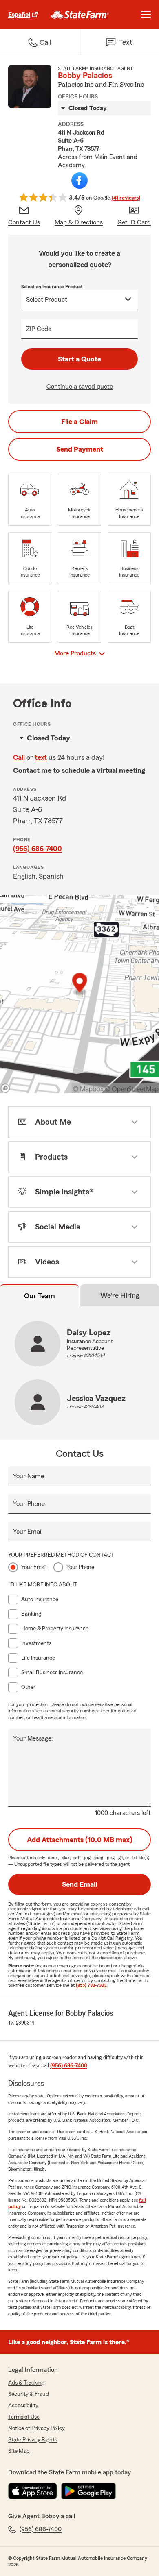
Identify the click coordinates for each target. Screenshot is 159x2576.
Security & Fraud (29, 2394)
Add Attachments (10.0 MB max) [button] (80, 1840)
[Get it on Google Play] (88, 2491)
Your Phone (29, 1504)
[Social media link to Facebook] (79, 181)
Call (19, 757)
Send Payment (80, 449)
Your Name (29, 1476)
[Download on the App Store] (33, 2491)
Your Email (28, 1532)
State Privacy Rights (33, 2440)
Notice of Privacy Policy (36, 2428)
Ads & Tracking (26, 2383)
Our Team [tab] (40, 1296)
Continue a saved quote (80, 387)
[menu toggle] (146, 15)
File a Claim (79, 422)
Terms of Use (24, 2417)
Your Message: (33, 1738)
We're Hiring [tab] (120, 1295)
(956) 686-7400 (38, 849)
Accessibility (23, 2406)
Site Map (19, 2451)
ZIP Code (39, 329)
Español (19, 15)
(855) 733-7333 (91, 1985)
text (41, 757)
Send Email (79, 1884)
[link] (80, 15)
